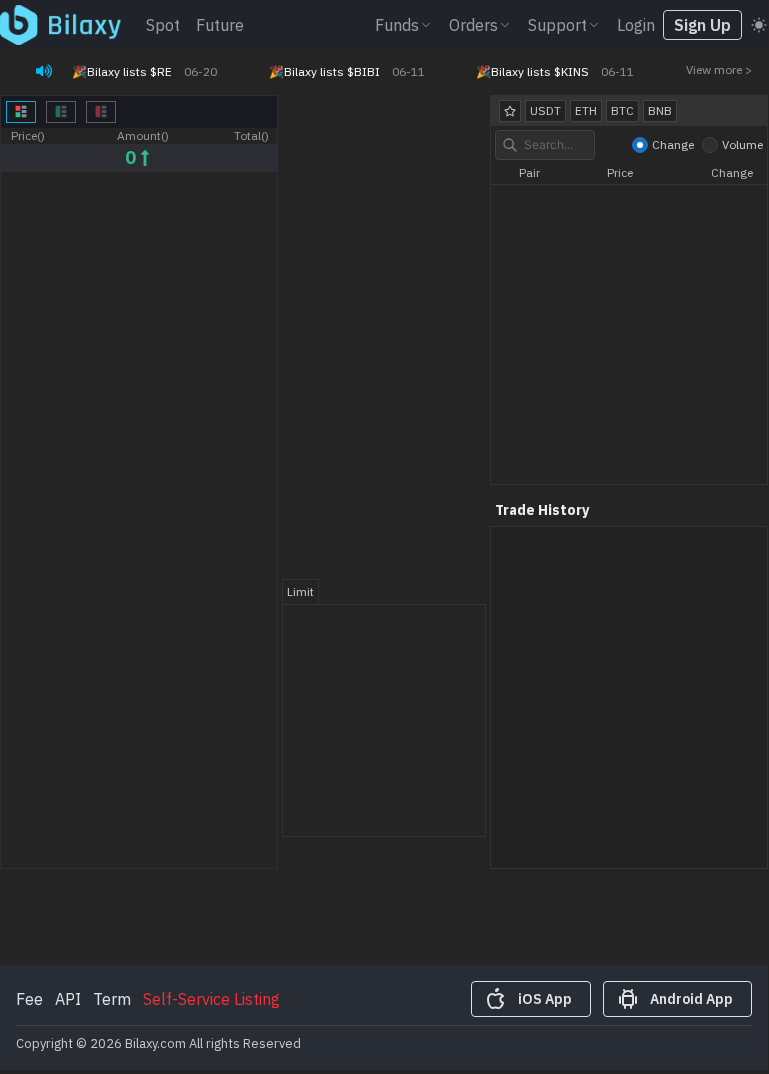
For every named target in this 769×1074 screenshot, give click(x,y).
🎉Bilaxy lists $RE (122, 71)
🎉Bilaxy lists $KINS (532, 71)
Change (673, 144)
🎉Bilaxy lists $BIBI (324, 71)
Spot (163, 25)
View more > (719, 69)
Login (636, 25)
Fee (29, 999)
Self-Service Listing (211, 999)
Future (220, 25)
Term (112, 999)
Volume (742, 144)
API (68, 999)
